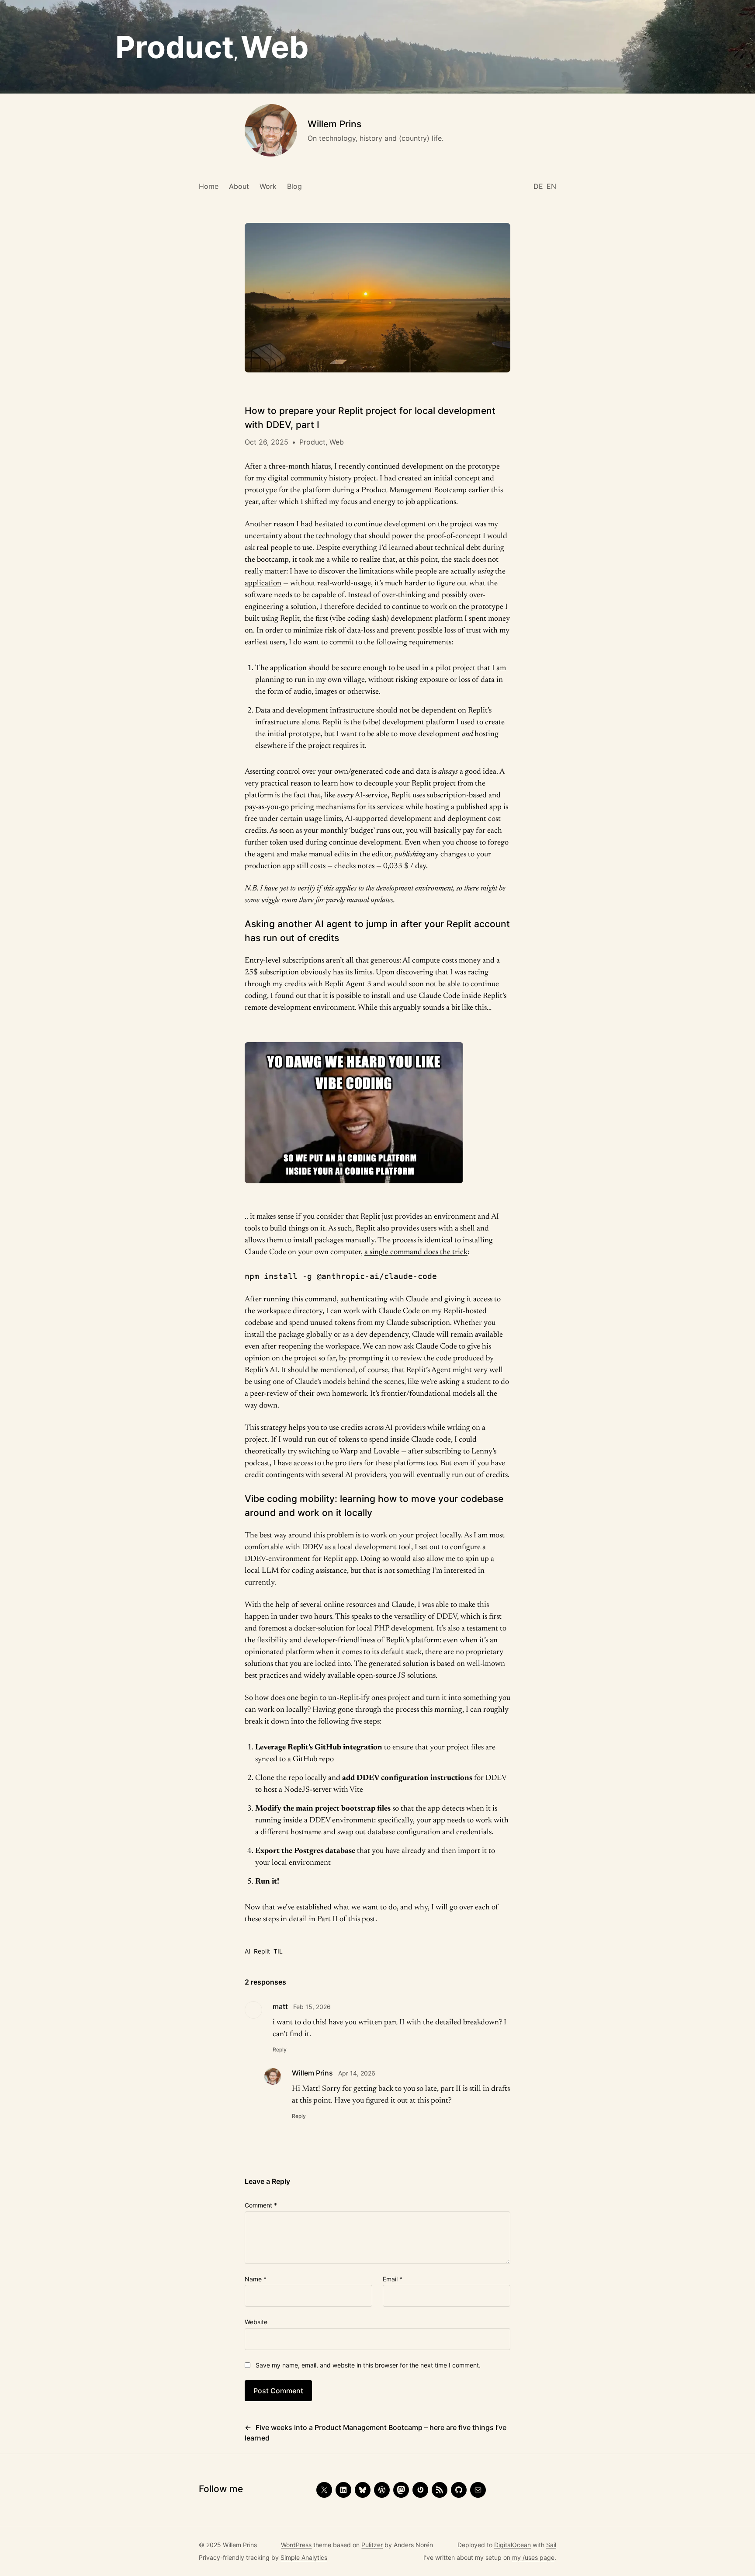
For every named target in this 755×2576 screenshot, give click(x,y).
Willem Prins (334, 124)
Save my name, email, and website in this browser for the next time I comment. (368, 2365)
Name (256, 2279)
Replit (262, 1951)
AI (248, 1951)
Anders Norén (413, 2545)
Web (275, 47)
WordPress (296, 2545)
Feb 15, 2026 (312, 2007)
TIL (278, 1951)
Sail (551, 2545)
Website (256, 2322)
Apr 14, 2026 (357, 2073)
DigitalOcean (513, 2545)
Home (209, 186)
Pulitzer (372, 2545)
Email (393, 2279)
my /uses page (533, 2557)
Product (175, 47)
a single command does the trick (416, 1252)
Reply (280, 2049)
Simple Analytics (304, 2557)
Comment (261, 2205)
